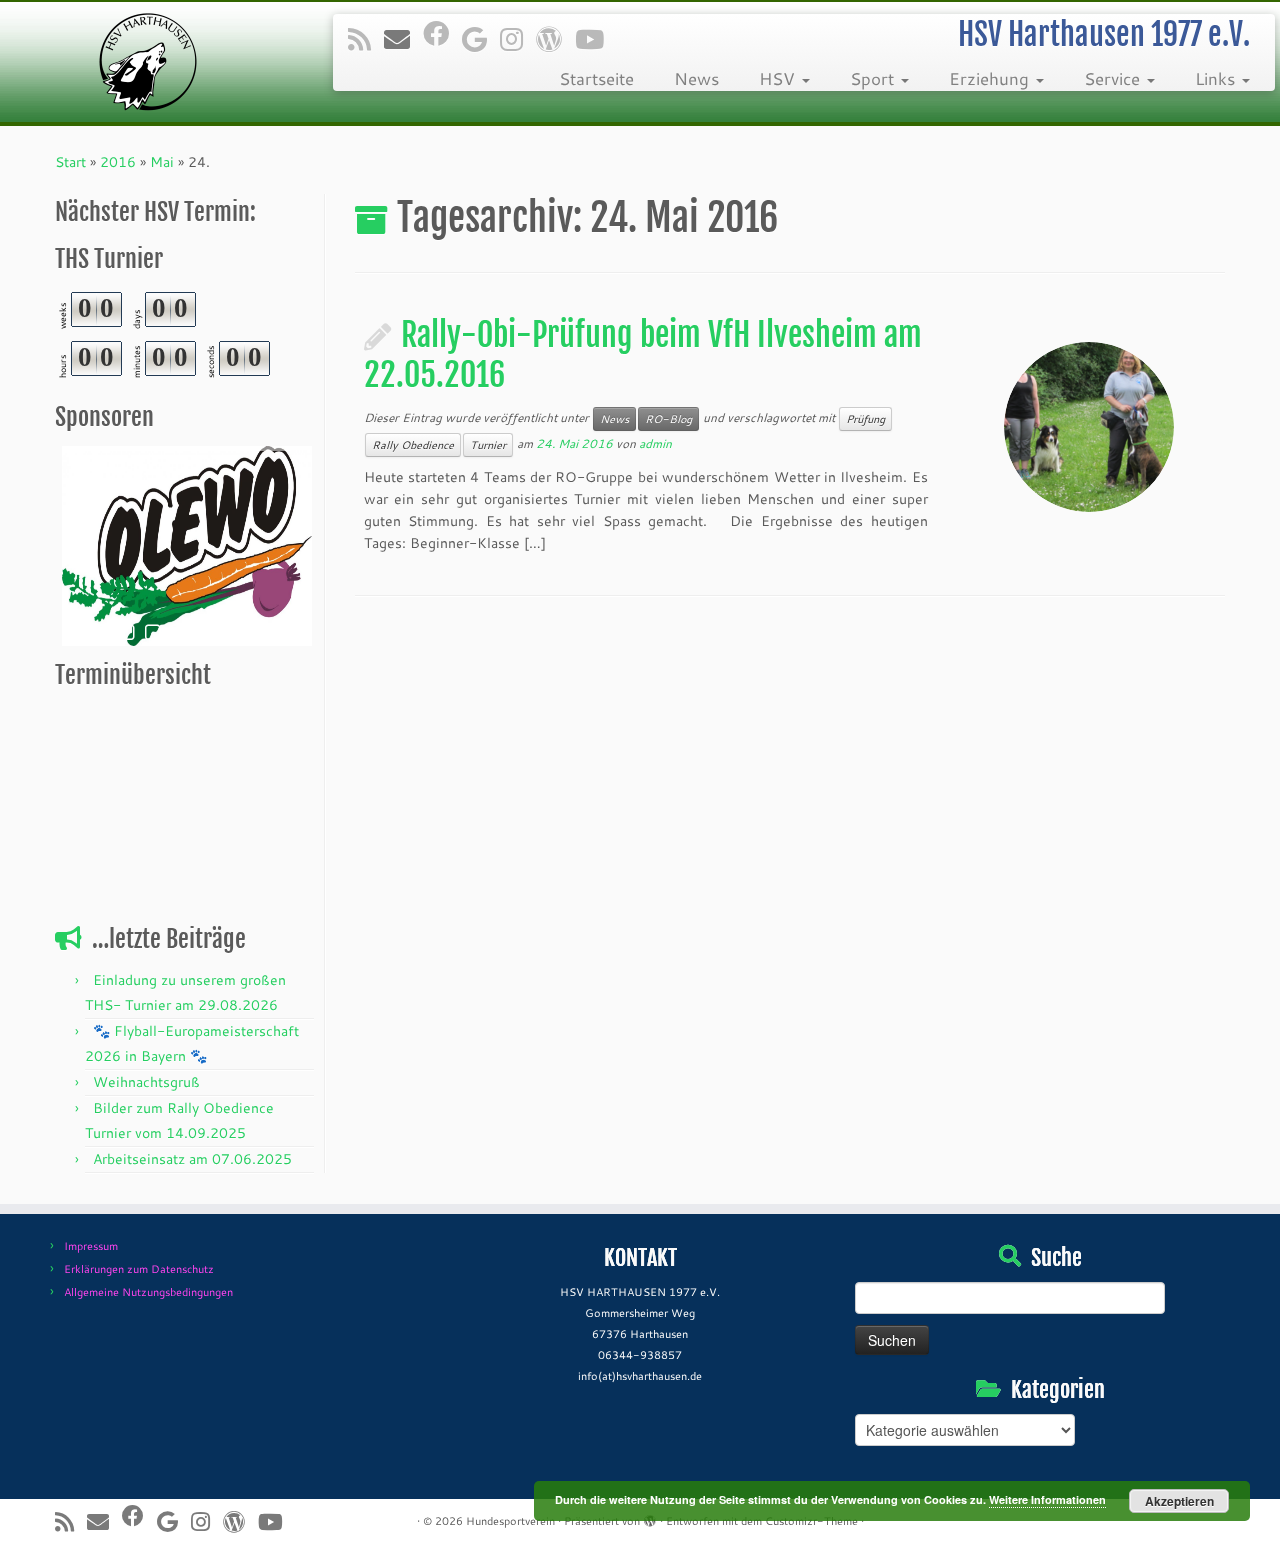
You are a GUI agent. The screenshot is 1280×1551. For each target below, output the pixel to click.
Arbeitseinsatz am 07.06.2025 (192, 1159)
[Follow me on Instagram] (518, 39)
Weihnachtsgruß (146, 1082)
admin (655, 443)
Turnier (488, 445)
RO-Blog (668, 419)
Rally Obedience (413, 445)
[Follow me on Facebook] (442, 33)
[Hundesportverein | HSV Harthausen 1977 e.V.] (147, 62)
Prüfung (865, 419)
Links (1217, 78)
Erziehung (991, 78)
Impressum (91, 1246)
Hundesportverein (510, 1521)
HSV (779, 78)
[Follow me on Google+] (481, 39)
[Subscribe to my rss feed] (366, 39)
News (696, 78)
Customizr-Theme (811, 1521)
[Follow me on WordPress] (555, 39)
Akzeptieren (1179, 1501)
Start (70, 162)
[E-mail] (403, 39)
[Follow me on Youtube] (596, 39)
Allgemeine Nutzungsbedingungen (148, 1292)
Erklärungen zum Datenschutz (139, 1269)
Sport (874, 78)
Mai (162, 162)
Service (1114, 78)
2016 (118, 162)
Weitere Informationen (1047, 1499)
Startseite (596, 78)
